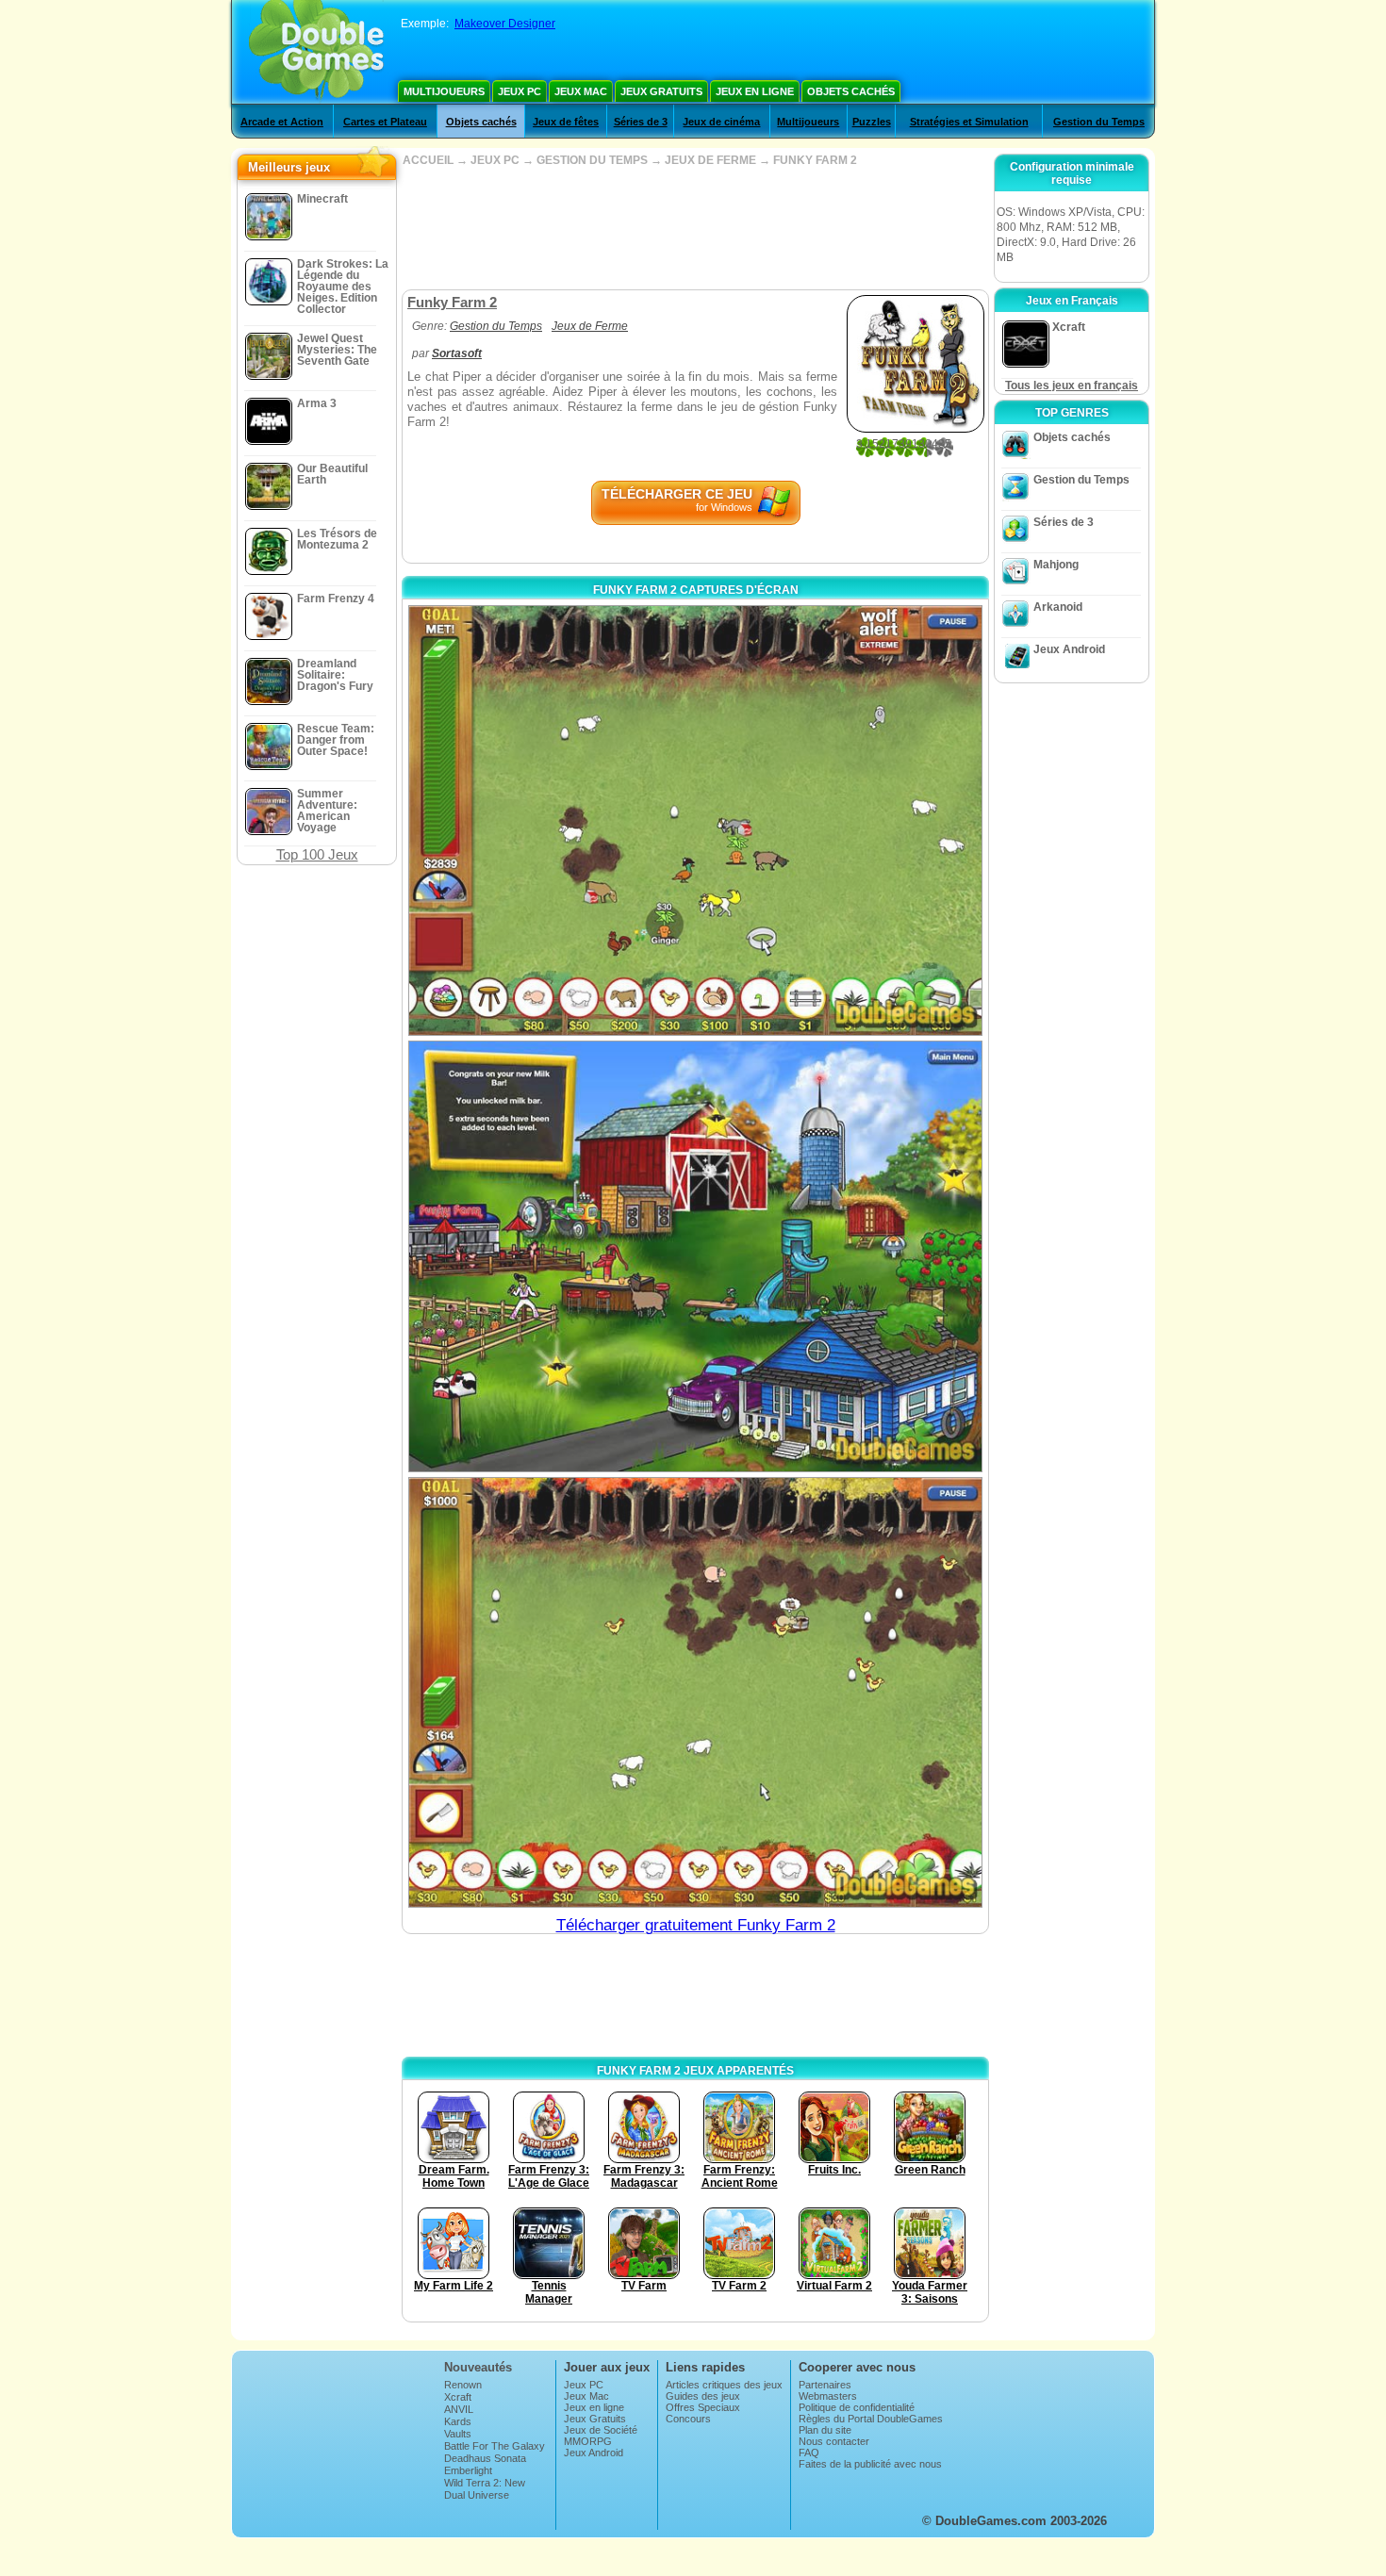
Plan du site (825, 2430)
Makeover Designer (505, 24)
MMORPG (588, 2441)
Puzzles (872, 122)
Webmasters (828, 2396)
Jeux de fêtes (566, 122)
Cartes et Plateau (385, 122)
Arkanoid (1058, 607)
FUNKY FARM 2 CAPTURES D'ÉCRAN (696, 590)
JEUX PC (495, 160)
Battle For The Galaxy (495, 2446)
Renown (463, 2385)
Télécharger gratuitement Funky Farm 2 (696, 1925)
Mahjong (1056, 565)
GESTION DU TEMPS (592, 160)
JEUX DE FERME (710, 160)
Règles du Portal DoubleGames (871, 2419)
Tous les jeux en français (1072, 386)
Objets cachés (851, 91)
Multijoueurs (444, 91)
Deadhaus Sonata (485, 2458)
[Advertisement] (695, 228)
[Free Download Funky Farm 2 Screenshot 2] (695, 1256)
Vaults (458, 2434)
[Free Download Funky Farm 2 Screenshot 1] (695, 820)
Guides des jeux (703, 2396)
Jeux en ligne (755, 91)
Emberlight (468, 2470)
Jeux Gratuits (661, 91)
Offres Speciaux (703, 2407)
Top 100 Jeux (317, 854)
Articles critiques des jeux (724, 2385)
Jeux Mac (581, 91)
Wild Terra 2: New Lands (485, 2488)
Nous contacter (834, 2441)
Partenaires (825, 2385)
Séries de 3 (641, 122)
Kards (458, 2421)
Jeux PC (520, 91)
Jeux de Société (601, 2430)
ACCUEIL (428, 160)
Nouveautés (478, 2367)
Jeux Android (1069, 649)
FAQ (809, 2453)
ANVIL (459, 2409)
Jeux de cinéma (721, 122)
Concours (688, 2419)
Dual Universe (477, 2495)
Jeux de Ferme (590, 326)
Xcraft (458, 2397)
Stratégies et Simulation (969, 122)
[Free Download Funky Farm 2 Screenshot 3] (695, 1692)
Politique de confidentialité (857, 2407)
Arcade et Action (282, 122)
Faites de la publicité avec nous (870, 2464)
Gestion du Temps (1099, 122)
